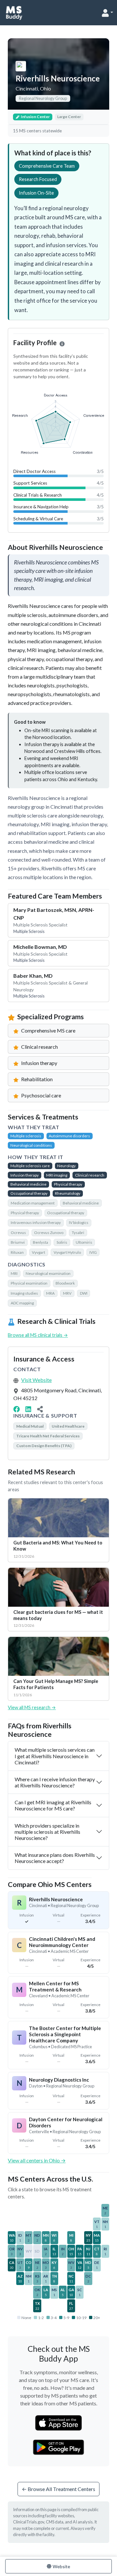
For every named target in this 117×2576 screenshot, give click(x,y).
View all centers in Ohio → (37, 2160)
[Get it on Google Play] (59, 2447)
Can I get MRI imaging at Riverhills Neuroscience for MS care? (53, 1805)
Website (61, 2566)
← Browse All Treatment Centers (58, 2489)
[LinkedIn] (28, 1409)
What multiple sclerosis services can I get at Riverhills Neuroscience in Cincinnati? (55, 1756)
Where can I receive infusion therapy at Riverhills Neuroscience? (55, 1782)
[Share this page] (40, 1409)
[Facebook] (17, 1409)
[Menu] (107, 13)
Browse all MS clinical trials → (38, 1335)
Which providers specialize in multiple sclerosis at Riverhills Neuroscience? (47, 1832)
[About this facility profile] (62, 344)
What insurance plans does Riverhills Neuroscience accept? (55, 1858)
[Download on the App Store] (58, 2423)
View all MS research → (32, 1707)
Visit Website (36, 1380)
